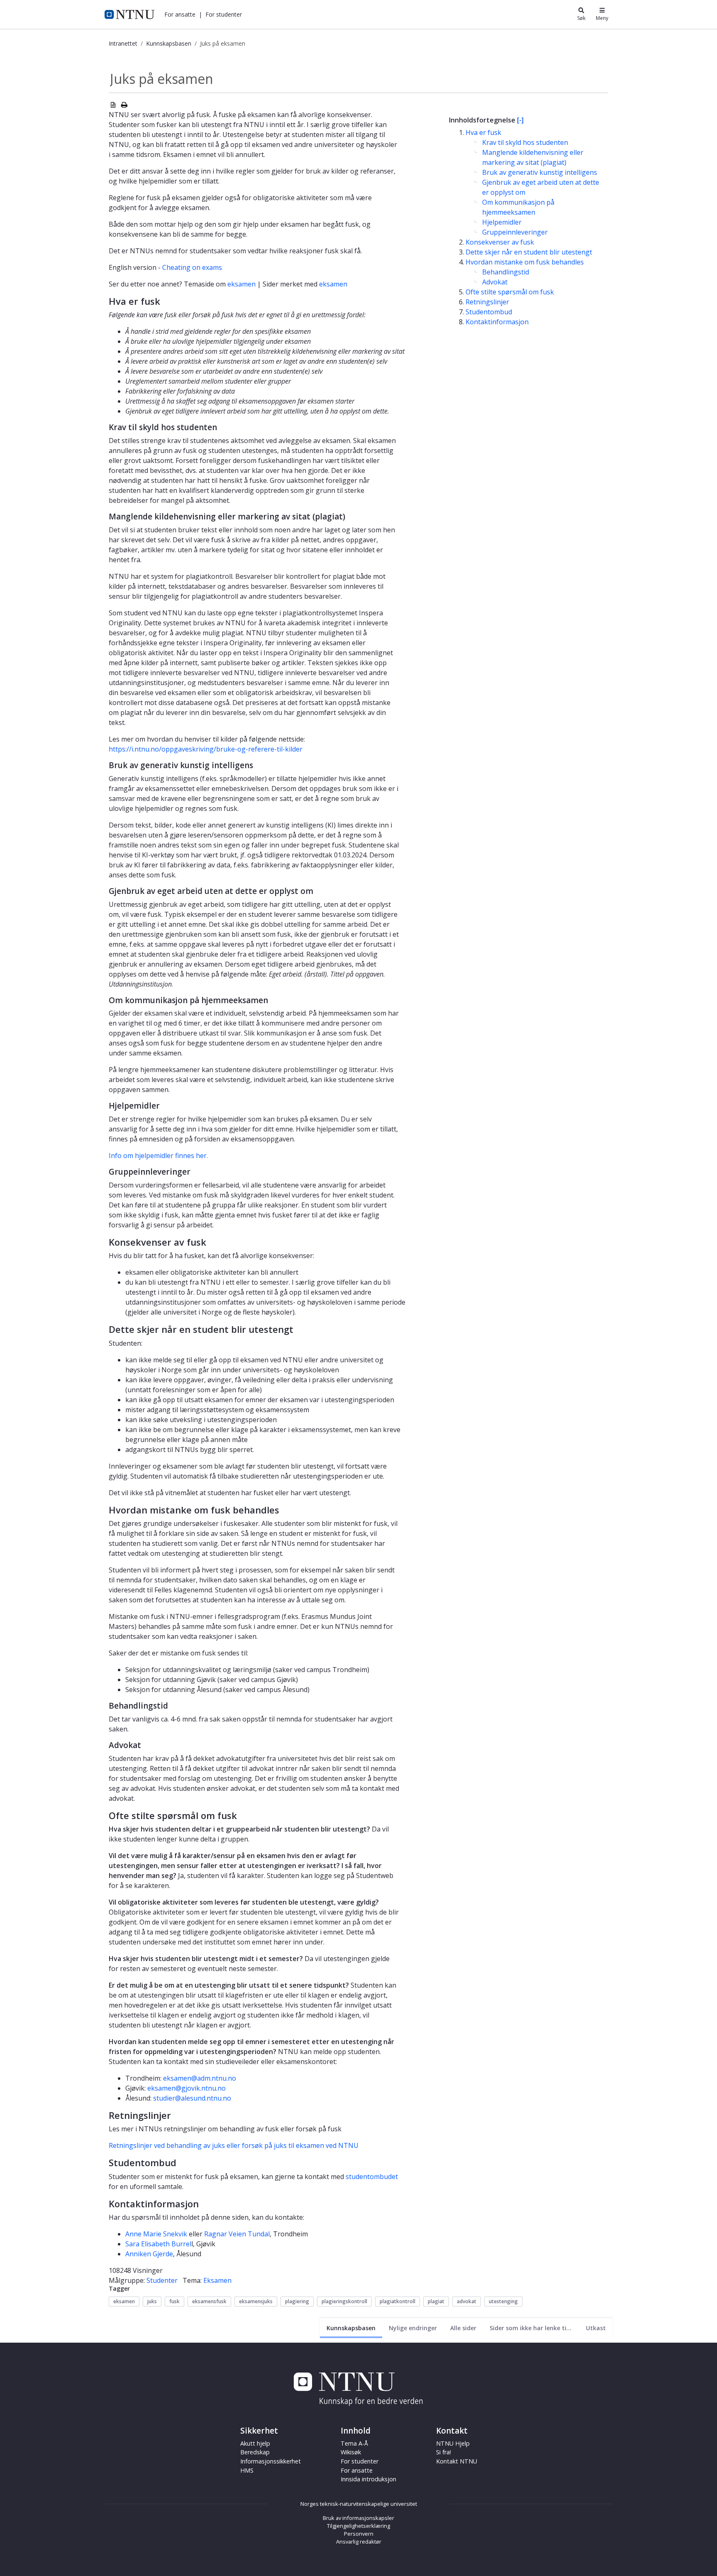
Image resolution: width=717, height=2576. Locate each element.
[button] (180, 14)
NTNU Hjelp (453, 2443)
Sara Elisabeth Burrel (158, 2244)
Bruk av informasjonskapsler (358, 2518)
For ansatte (357, 2470)
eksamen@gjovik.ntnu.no (187, 2088)
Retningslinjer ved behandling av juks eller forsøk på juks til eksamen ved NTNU (234, 2145)
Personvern (359, 2534)
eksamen (241, 284)
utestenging (503, 2301)
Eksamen (217, 2280)
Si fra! (444, 2452)
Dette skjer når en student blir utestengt (529, 252)
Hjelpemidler (502, 222)
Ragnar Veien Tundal (237, 2234)
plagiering (297, 2301)
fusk (174, 2301)
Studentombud (489, 312)
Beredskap (255, 2452)
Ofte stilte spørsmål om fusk (510, 292)
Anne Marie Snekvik (156, 2234)
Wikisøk (351, 2452)
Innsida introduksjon (368, 2479)
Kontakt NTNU (457, 2461)
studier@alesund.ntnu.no (192, 2098)
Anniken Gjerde (149, 2254)
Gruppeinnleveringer (515, 232)
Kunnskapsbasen (169, 43)
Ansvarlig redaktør (359, 2542)
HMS (247, 2470)
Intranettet (123, 43)
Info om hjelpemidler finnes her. (158, 1156)
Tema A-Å (354, 2443)
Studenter (162, 2280)
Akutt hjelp (255, 2443)
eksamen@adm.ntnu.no (200, 2078)
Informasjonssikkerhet (271, 2461)
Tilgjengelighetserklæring (358, 2526)
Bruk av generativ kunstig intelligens (540, 172)
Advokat (495, 282)
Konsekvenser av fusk (500, 242)
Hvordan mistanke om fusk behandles (525, 262)
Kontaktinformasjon (497, 322)
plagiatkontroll (398, 2301)
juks (152, 2301)
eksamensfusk (209, 2301)
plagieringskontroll (344, 2301)
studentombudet (372, 2177)
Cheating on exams (192, 267)
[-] (520, 120)
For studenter (360, 2461)
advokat (467, 2301)
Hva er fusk (483, 132)
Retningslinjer (487, 302)
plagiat (436, 2301)
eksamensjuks (256, 2301)
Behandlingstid (506, 272)
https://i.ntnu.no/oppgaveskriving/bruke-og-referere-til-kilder (206, 749)
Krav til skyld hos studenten (525, 142)
